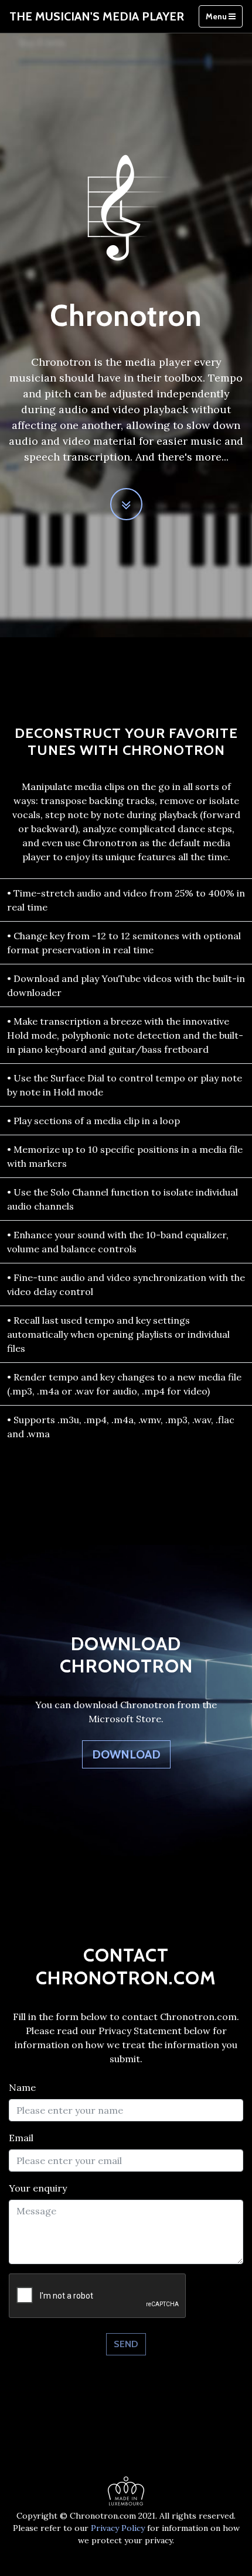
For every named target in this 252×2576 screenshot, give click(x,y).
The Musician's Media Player (97, 16)
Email (21, 2138)
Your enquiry (38, 2188)
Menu (217, 16)
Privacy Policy (118, 2528)
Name (22, 2087)
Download (126, 1754)
